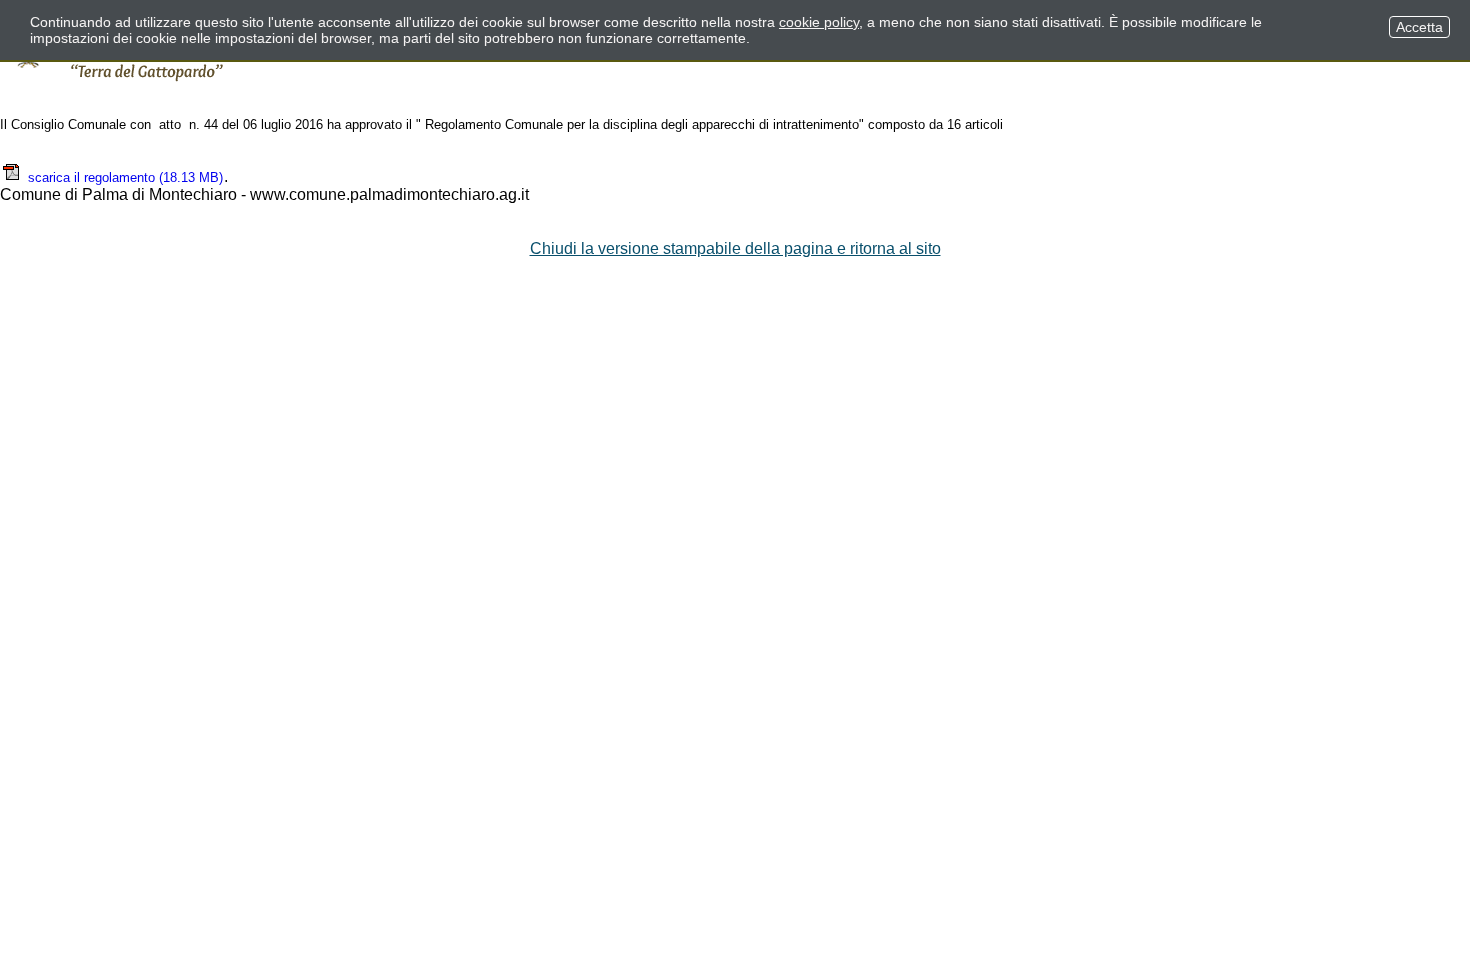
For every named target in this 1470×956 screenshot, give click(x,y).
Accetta (1419, 27)
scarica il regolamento (125, 177)
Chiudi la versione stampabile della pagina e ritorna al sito (735, 248)
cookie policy (819, 22)
